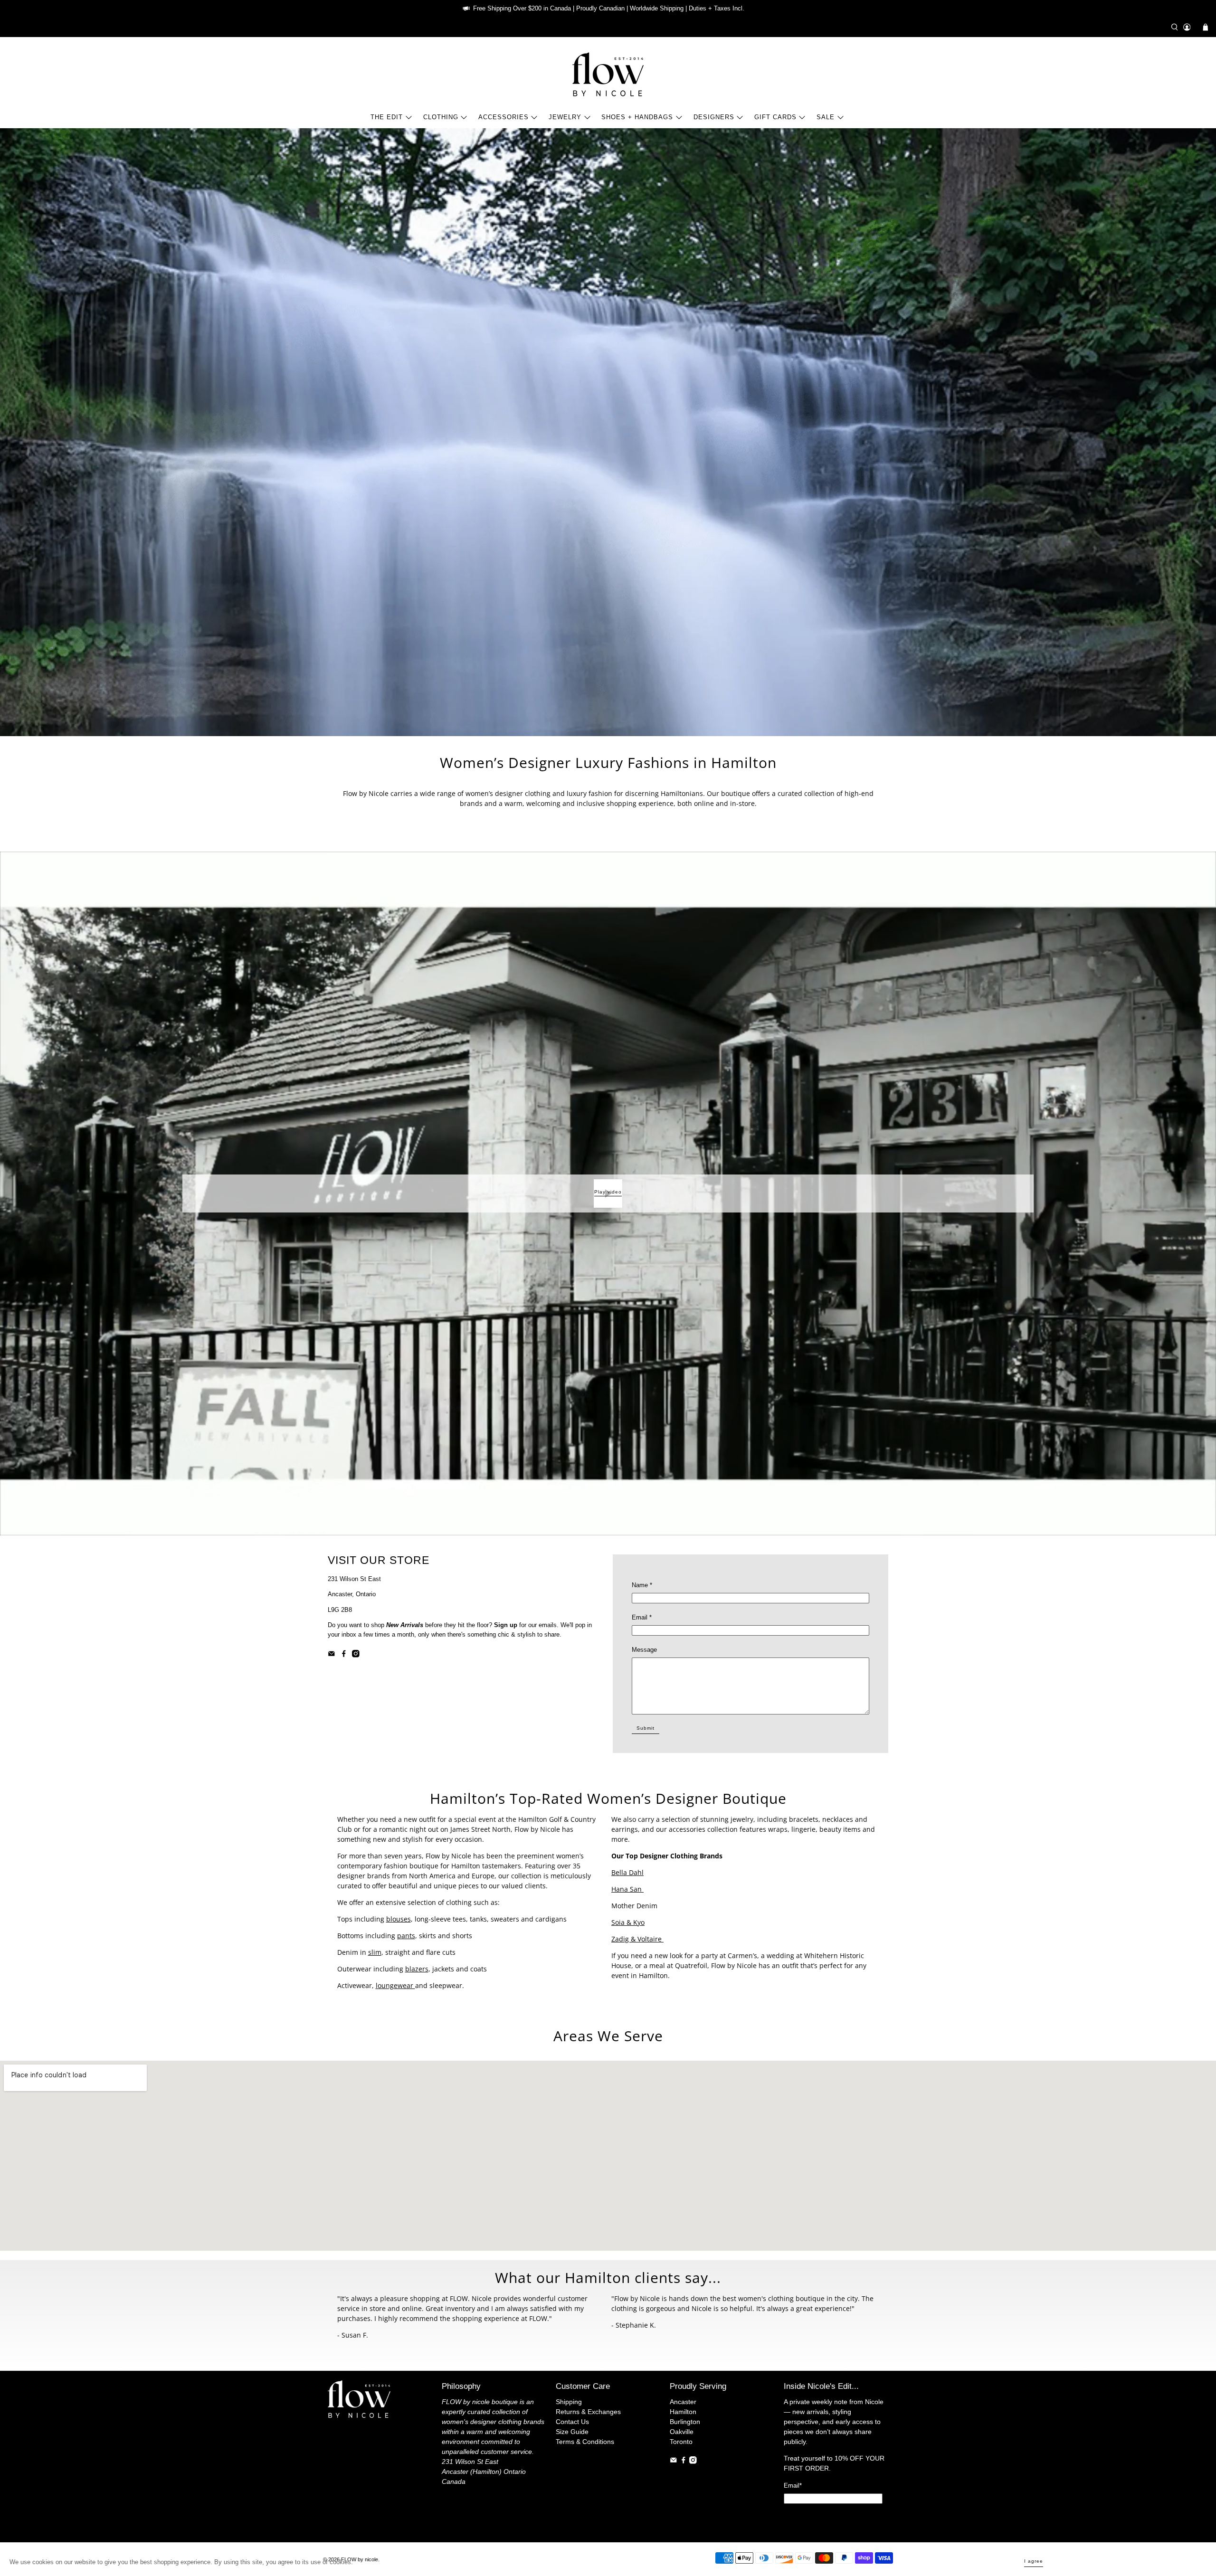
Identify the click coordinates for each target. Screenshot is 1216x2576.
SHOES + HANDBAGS (637, 117)
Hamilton (683, 2412)
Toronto (681, 2442)
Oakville (682, 2432)
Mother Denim (634, 1906)
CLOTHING (441, 117)
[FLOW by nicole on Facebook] (344, 1655)
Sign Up (833, 2518)
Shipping (569, 2402)
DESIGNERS (714, 117)
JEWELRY (565, 117)
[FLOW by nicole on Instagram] (356, 1655)
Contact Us (572, 2422)
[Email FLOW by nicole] (332, 1655)
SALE (826, 117)
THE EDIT (387, 117)
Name (642, 1585)
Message (644, 1650)
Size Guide (572, 2432)
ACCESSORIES (503, 117)
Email (642, 1617)
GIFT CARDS (775, 117)
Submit (646, 1728)
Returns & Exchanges (588, 2412)
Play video (608, 1192)
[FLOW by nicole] (608, 74)
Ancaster (683, 2402)
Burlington (685, 2422)
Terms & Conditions (585, 2442)
